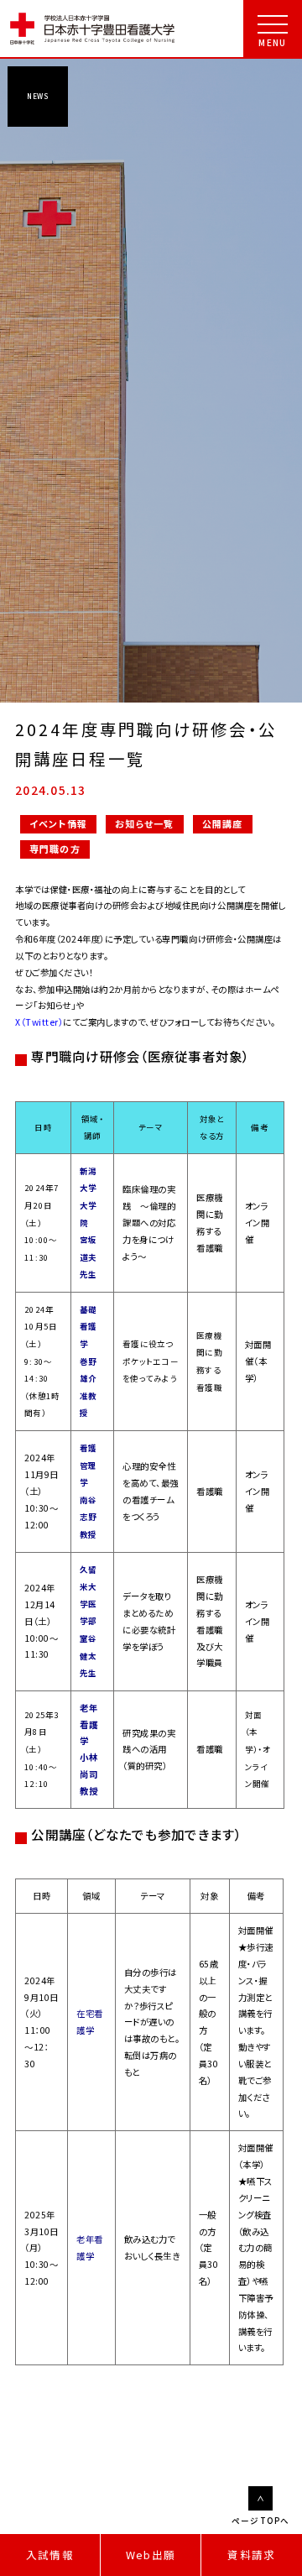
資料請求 (251, 2555)
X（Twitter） (39, 1022)
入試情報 (50, 2555)
